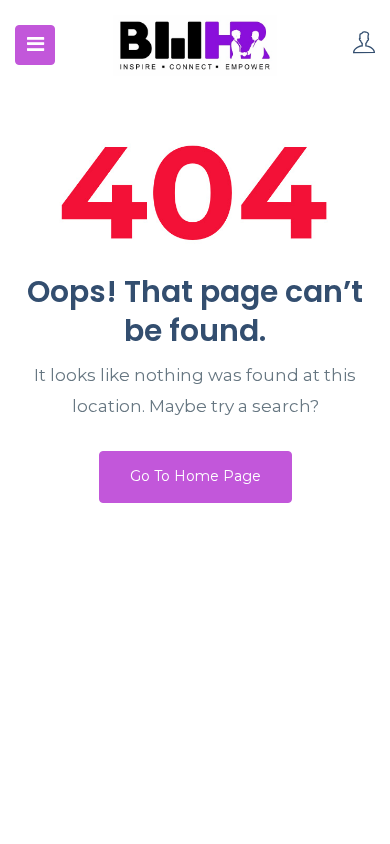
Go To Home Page (195, 476)
